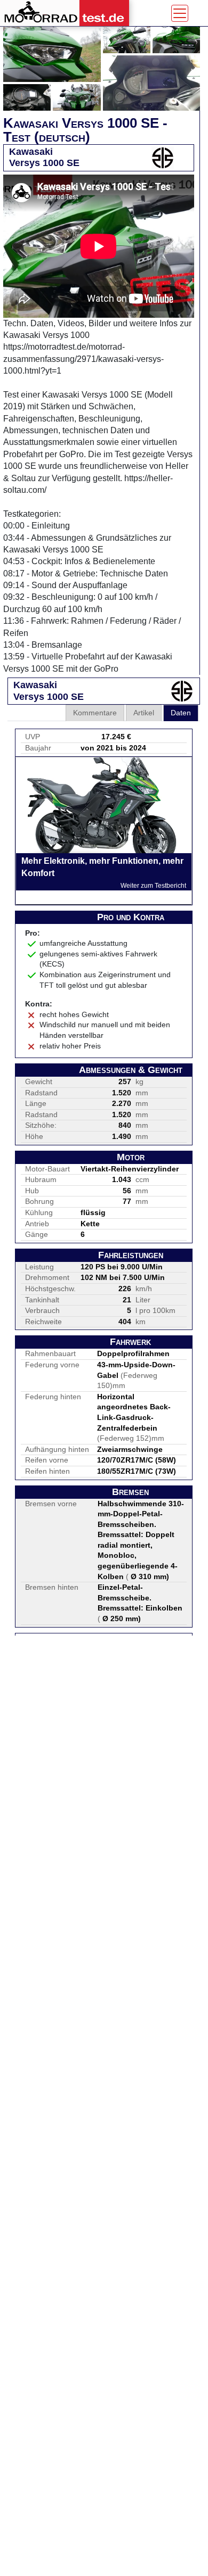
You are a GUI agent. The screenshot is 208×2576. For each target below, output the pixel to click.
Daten (181, 713)
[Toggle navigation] (180, 13)
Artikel (144, 713)
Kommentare (95, 713)
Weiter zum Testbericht (153, 886)
